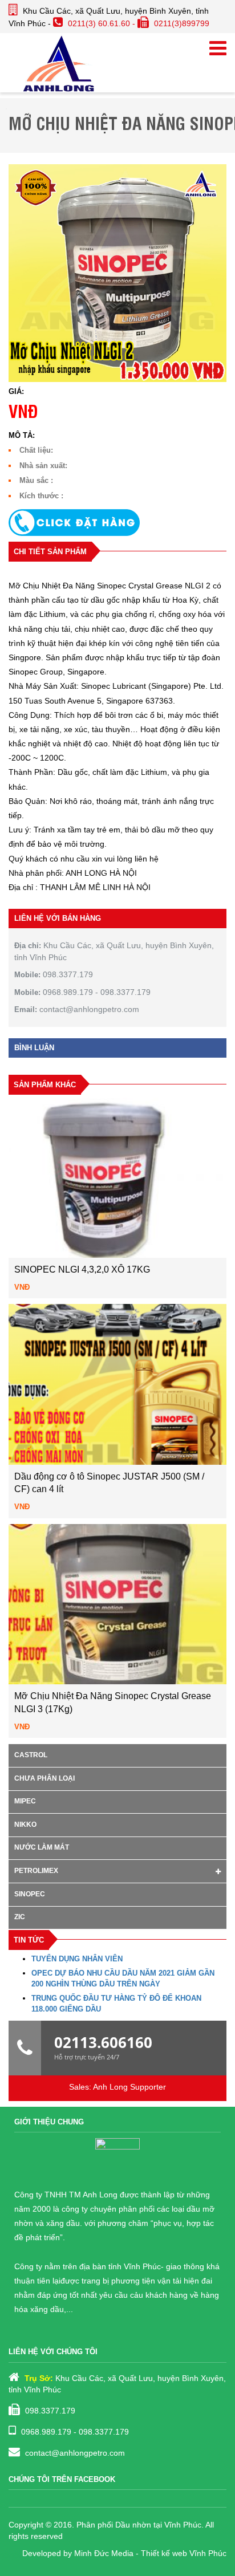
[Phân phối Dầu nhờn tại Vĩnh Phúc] (59, 63)
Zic (20, 1917)
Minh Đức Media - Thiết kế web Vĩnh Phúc (150, 2553)
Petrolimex (36, 1871)
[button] (117, 523)
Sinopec (30, 1894)
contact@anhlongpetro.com (75, 2453)
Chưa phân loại (44, 1778)
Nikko (25, 1825)
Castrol (31, 1755)
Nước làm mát (42, 1847)
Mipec (25, 1801)
